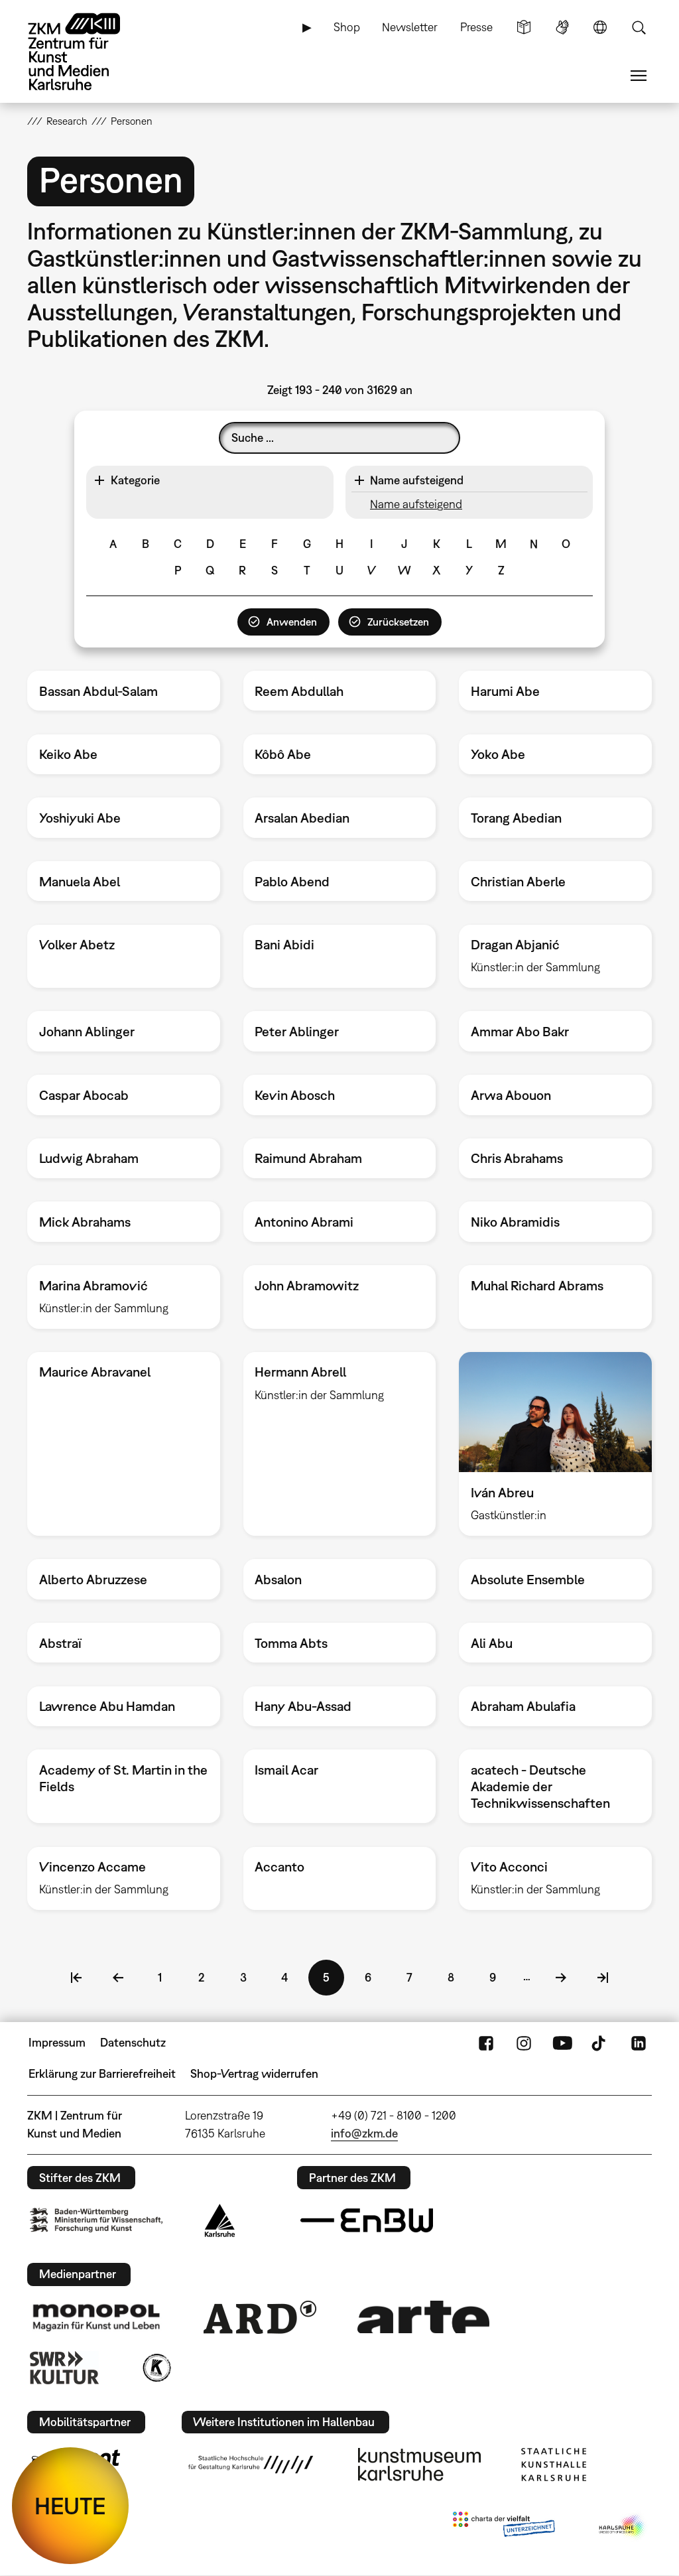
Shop (347, 27)
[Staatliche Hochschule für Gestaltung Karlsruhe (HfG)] (251, 2465)
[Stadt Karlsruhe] (220, 2220)
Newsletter (410, 27)
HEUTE (70, 2506)
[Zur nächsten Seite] (561, 1978)
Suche (639, 27)
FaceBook (486, 2043)
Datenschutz (133, 2042)
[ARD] (260, 2317)
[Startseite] (87, 52)
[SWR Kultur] (64, 2368)
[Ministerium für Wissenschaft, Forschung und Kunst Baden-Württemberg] (96, 2220)
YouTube (562, 2043)
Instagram (524, 2043)
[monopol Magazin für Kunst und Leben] (96, 2317)
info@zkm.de (364, 2133)
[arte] (424, 2317)
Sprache (600, 27)
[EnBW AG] (367, 2220)
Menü (639, 76)
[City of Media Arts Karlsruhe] (623, 2527)
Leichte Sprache (524, 27)
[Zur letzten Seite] (603, 1978)
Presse (476, 27)
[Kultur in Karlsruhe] (156, 2368)
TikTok (600, 2043)
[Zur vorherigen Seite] (118, 1978)
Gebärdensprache (562, 27)
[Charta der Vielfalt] (504, 2527)
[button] (210, 480)
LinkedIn (639, 2043)
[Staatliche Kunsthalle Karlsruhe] (554, 2465)
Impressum (57, 2042)
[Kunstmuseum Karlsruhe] (419, 2465)
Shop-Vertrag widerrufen (254, 2073)
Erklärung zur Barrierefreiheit (102, 2073)
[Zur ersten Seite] (76, 1978)
